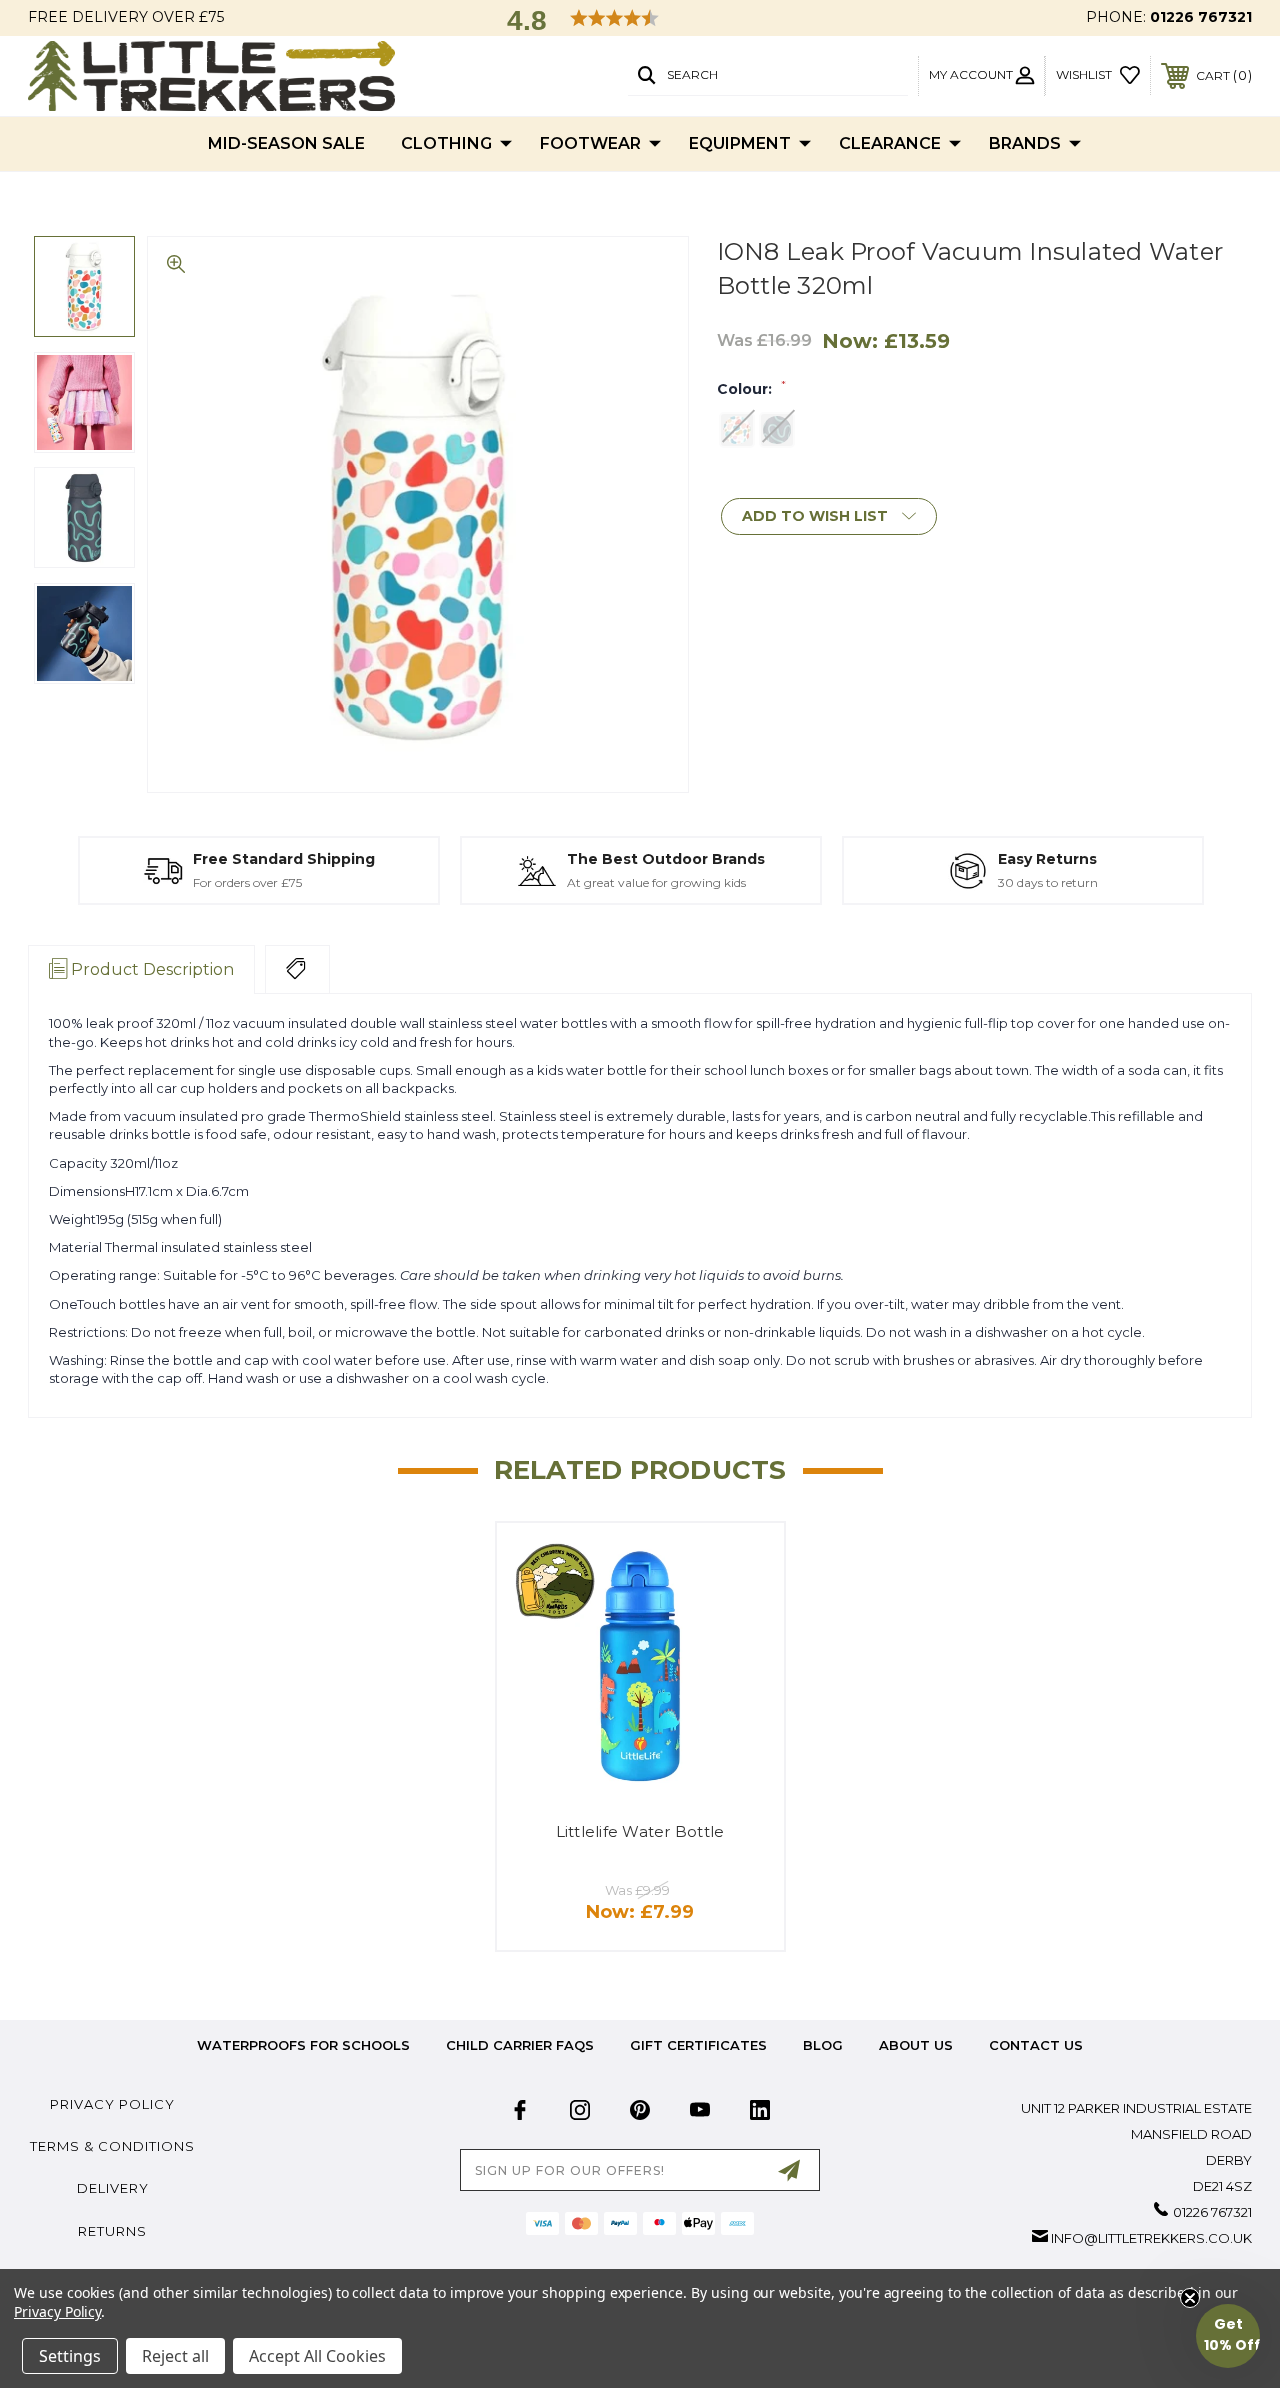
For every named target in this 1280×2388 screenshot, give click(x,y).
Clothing (446, 143)
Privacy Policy (112, 2104)
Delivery (113, 2188)
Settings (70, 2356)
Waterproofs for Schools (303, 2045)
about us (916, 2045)
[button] (1228, 2336)
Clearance (890, 143)
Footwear (590, 143)
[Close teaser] (1190, 2298)
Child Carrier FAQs (520, 2045)
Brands (1025, 143)
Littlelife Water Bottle (640, 1831)
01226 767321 (1201, 17)
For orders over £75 (247, 882)
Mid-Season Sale (286, 143)
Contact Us (1036, 2045)
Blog (823, 2045)
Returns (112, 2231)
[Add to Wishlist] (744, 1562)
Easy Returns (1047, 859)
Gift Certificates (698, 2045)
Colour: (751, 389)
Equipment (740, 143)
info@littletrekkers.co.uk (1151, 2238)
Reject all (175, 2356)
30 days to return (1048, 882)
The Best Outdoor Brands (666, 859)
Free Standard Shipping (284, 859)
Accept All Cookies (317, 2356)
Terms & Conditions (112, 2146)
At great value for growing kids (656, 882)
